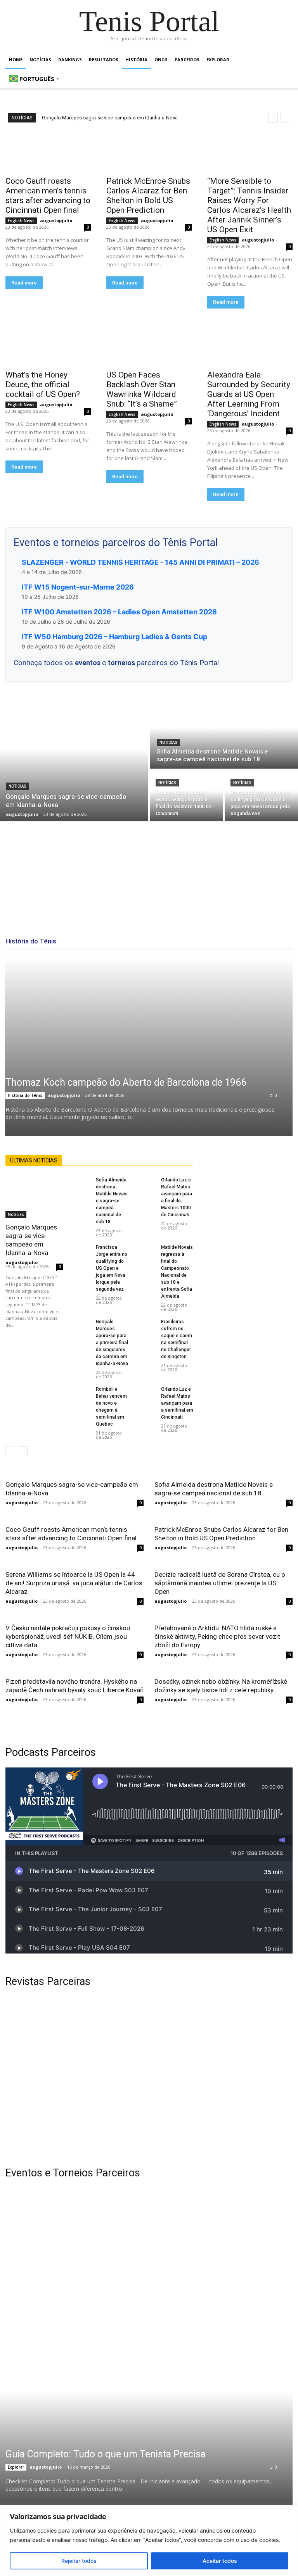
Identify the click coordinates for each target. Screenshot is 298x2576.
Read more (24, 283)
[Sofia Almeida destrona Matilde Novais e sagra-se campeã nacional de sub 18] (224, 735)
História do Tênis (25, 1095)
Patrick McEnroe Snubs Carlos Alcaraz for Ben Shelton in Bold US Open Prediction (148, 196)
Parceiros (187, 59)
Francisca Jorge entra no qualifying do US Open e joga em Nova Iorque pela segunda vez (112, 1268)
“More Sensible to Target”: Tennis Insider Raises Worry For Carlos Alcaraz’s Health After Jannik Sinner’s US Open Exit (249, 205)
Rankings (70, 59)
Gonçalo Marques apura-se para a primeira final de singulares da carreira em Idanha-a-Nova (112, 1343)
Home (16, 59)
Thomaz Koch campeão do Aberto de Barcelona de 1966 (126, 1082)
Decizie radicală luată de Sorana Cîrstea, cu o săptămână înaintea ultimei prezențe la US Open (220, 1583)
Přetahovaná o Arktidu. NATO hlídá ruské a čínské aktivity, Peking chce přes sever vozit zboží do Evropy (217, 1636)
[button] (283, 60)
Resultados (104, 59)
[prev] (273, 118)
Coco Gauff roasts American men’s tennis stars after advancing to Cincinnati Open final (48, 196)
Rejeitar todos (79, 2561)
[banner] (225, 2330)
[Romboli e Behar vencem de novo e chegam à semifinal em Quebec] (81, 1393)
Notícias (40, 59)
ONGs (161, 59)
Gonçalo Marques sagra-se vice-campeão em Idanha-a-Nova (110, 118)
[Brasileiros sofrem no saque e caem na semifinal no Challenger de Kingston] (146, 1325)
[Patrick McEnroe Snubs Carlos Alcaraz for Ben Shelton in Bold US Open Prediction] (149, 150)
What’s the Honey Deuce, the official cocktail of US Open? (43, 385)
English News (21, 221)
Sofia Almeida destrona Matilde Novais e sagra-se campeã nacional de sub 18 (112, 1201)
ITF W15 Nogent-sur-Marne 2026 (78, 587)
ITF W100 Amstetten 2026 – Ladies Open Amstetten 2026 (119, 612)
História (136, 59)
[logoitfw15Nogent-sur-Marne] (73, 2234)
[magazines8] (149, 2077)
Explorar (218, 59)
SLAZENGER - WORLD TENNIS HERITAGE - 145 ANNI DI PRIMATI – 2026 (140, 562)
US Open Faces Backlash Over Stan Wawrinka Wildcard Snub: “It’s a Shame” (142, 389)
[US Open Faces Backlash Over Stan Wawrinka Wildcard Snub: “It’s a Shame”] (149, 344)
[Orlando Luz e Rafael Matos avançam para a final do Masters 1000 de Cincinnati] (186, 796)
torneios (122, 663)
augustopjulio (56, 220)
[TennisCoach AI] (248, 1232)
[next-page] (23, 1451)
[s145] (225, 2234)
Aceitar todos (220, 2561)
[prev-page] (10, 1451)
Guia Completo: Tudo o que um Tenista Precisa (106, 2454)
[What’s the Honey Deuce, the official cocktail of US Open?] (48, 344)
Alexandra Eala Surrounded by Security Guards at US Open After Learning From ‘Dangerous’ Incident (249, 394)
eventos (88, 663)
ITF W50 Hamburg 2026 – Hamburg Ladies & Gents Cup (114, 637)
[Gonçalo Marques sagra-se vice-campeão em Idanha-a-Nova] (74, 761)
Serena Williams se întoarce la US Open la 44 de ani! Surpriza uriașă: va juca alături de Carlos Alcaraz (74, 1583)
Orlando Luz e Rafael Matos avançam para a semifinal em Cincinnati (177, 1403)
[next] (285, 118)
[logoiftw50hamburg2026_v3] (73, 2330)
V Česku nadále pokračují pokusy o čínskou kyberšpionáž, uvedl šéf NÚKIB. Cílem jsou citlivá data (68, 1636)
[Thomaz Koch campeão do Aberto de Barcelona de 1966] (149, 1047)
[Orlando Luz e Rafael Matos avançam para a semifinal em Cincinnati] (146, 1393)
